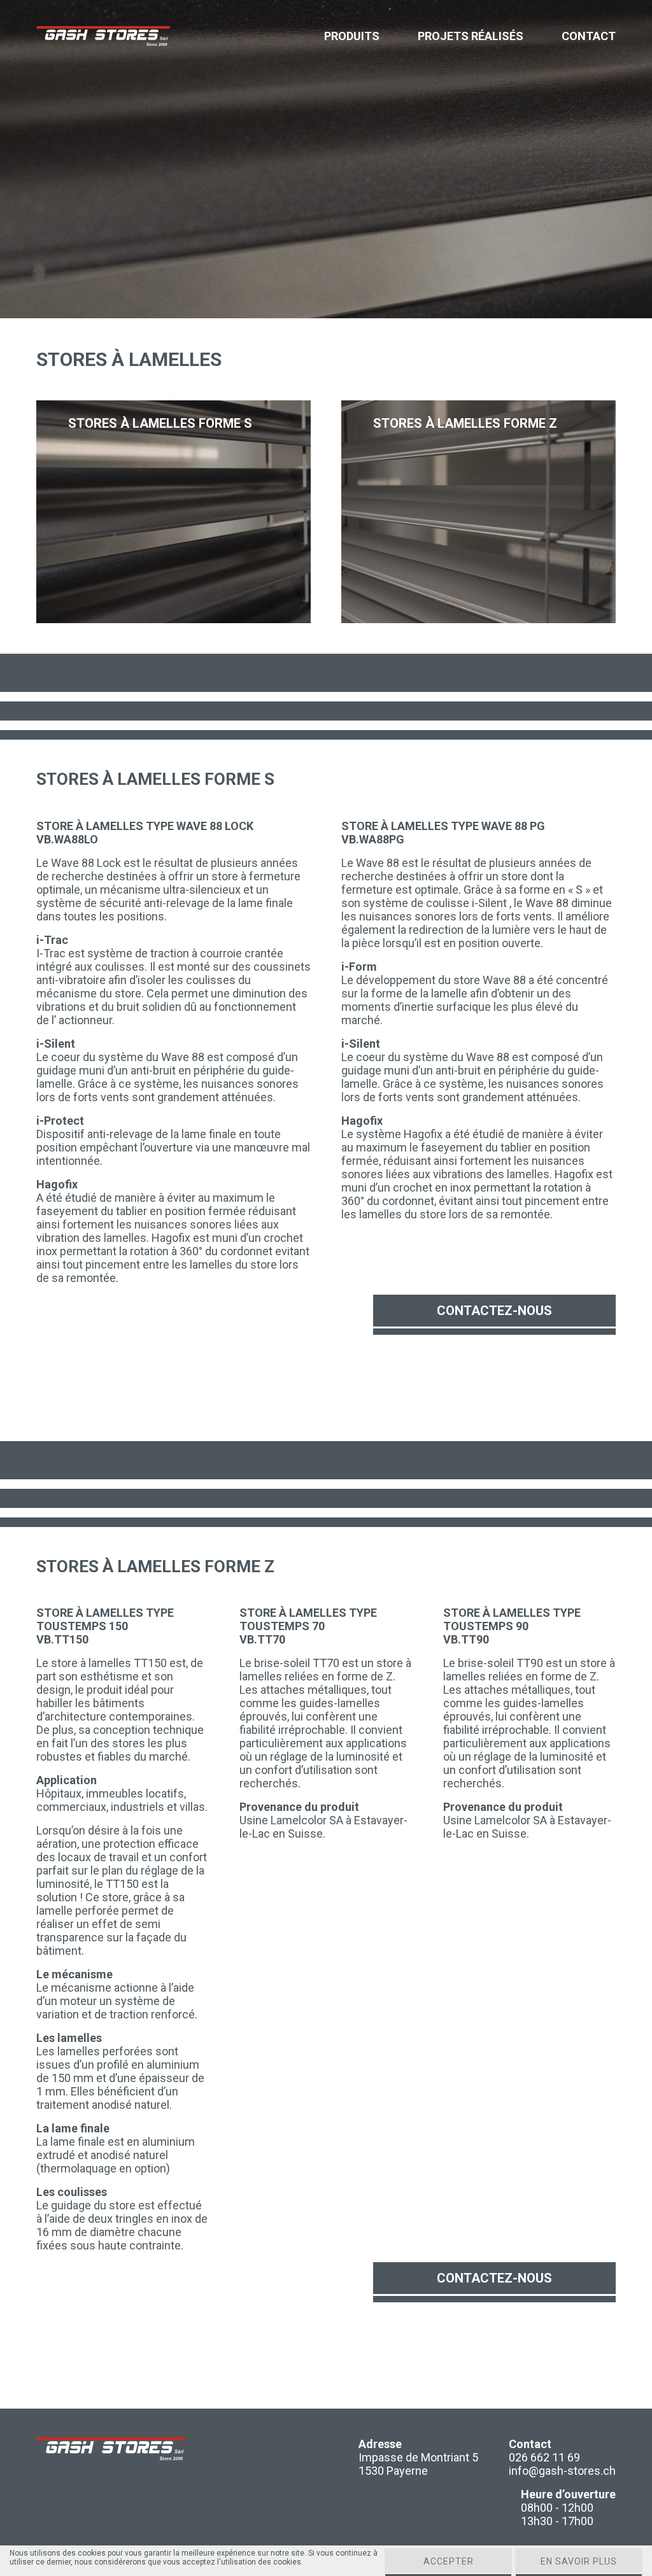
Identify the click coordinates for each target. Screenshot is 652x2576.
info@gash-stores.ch (562, 2471)
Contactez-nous (494, 1311)
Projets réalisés (471, 36)
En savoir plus (579, 2561)
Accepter (449, 2561)
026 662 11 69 (544, 2457)
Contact (589, 36)
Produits (352, 36)
